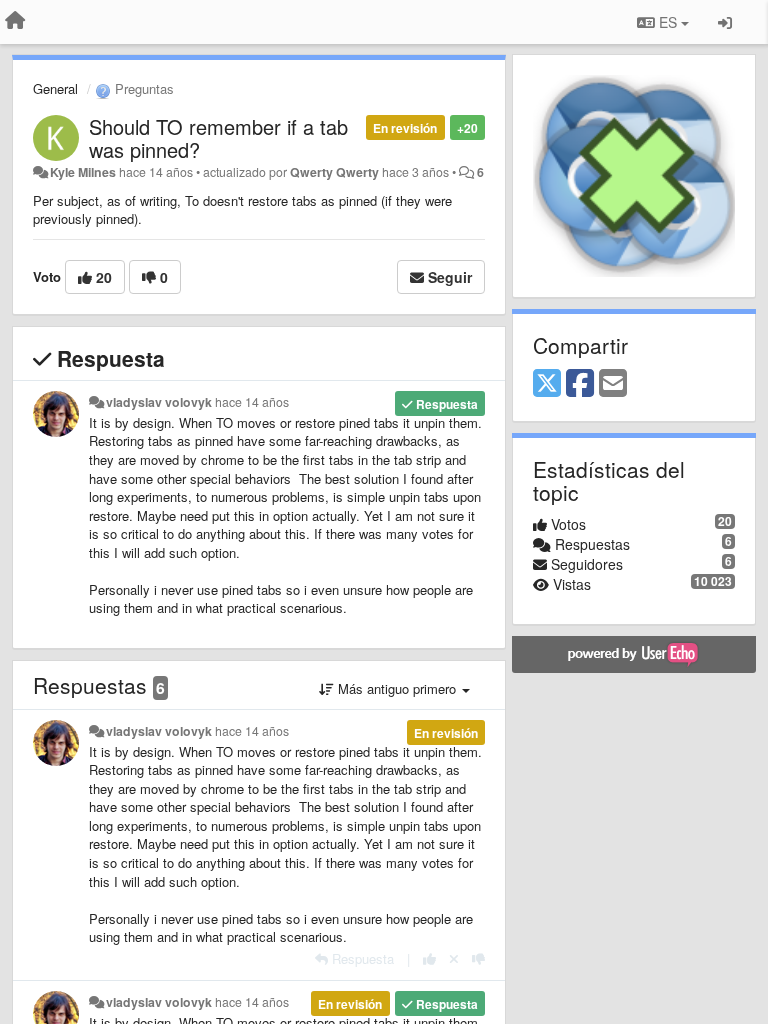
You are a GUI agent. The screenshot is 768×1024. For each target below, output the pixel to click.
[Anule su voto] (454, 958)
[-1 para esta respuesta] (478, 958)
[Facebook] (580, 384)
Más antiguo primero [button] (397, 688)
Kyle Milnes (83, 172)
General (55, 88)
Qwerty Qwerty (334, 172)
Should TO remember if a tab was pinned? (218, 138)
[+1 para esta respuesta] (429, 958)
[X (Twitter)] (547, 384)
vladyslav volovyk (159, 402)
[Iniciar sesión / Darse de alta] (725, 22)
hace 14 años (252, 402)
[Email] (613, 384)
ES (668, 22)
